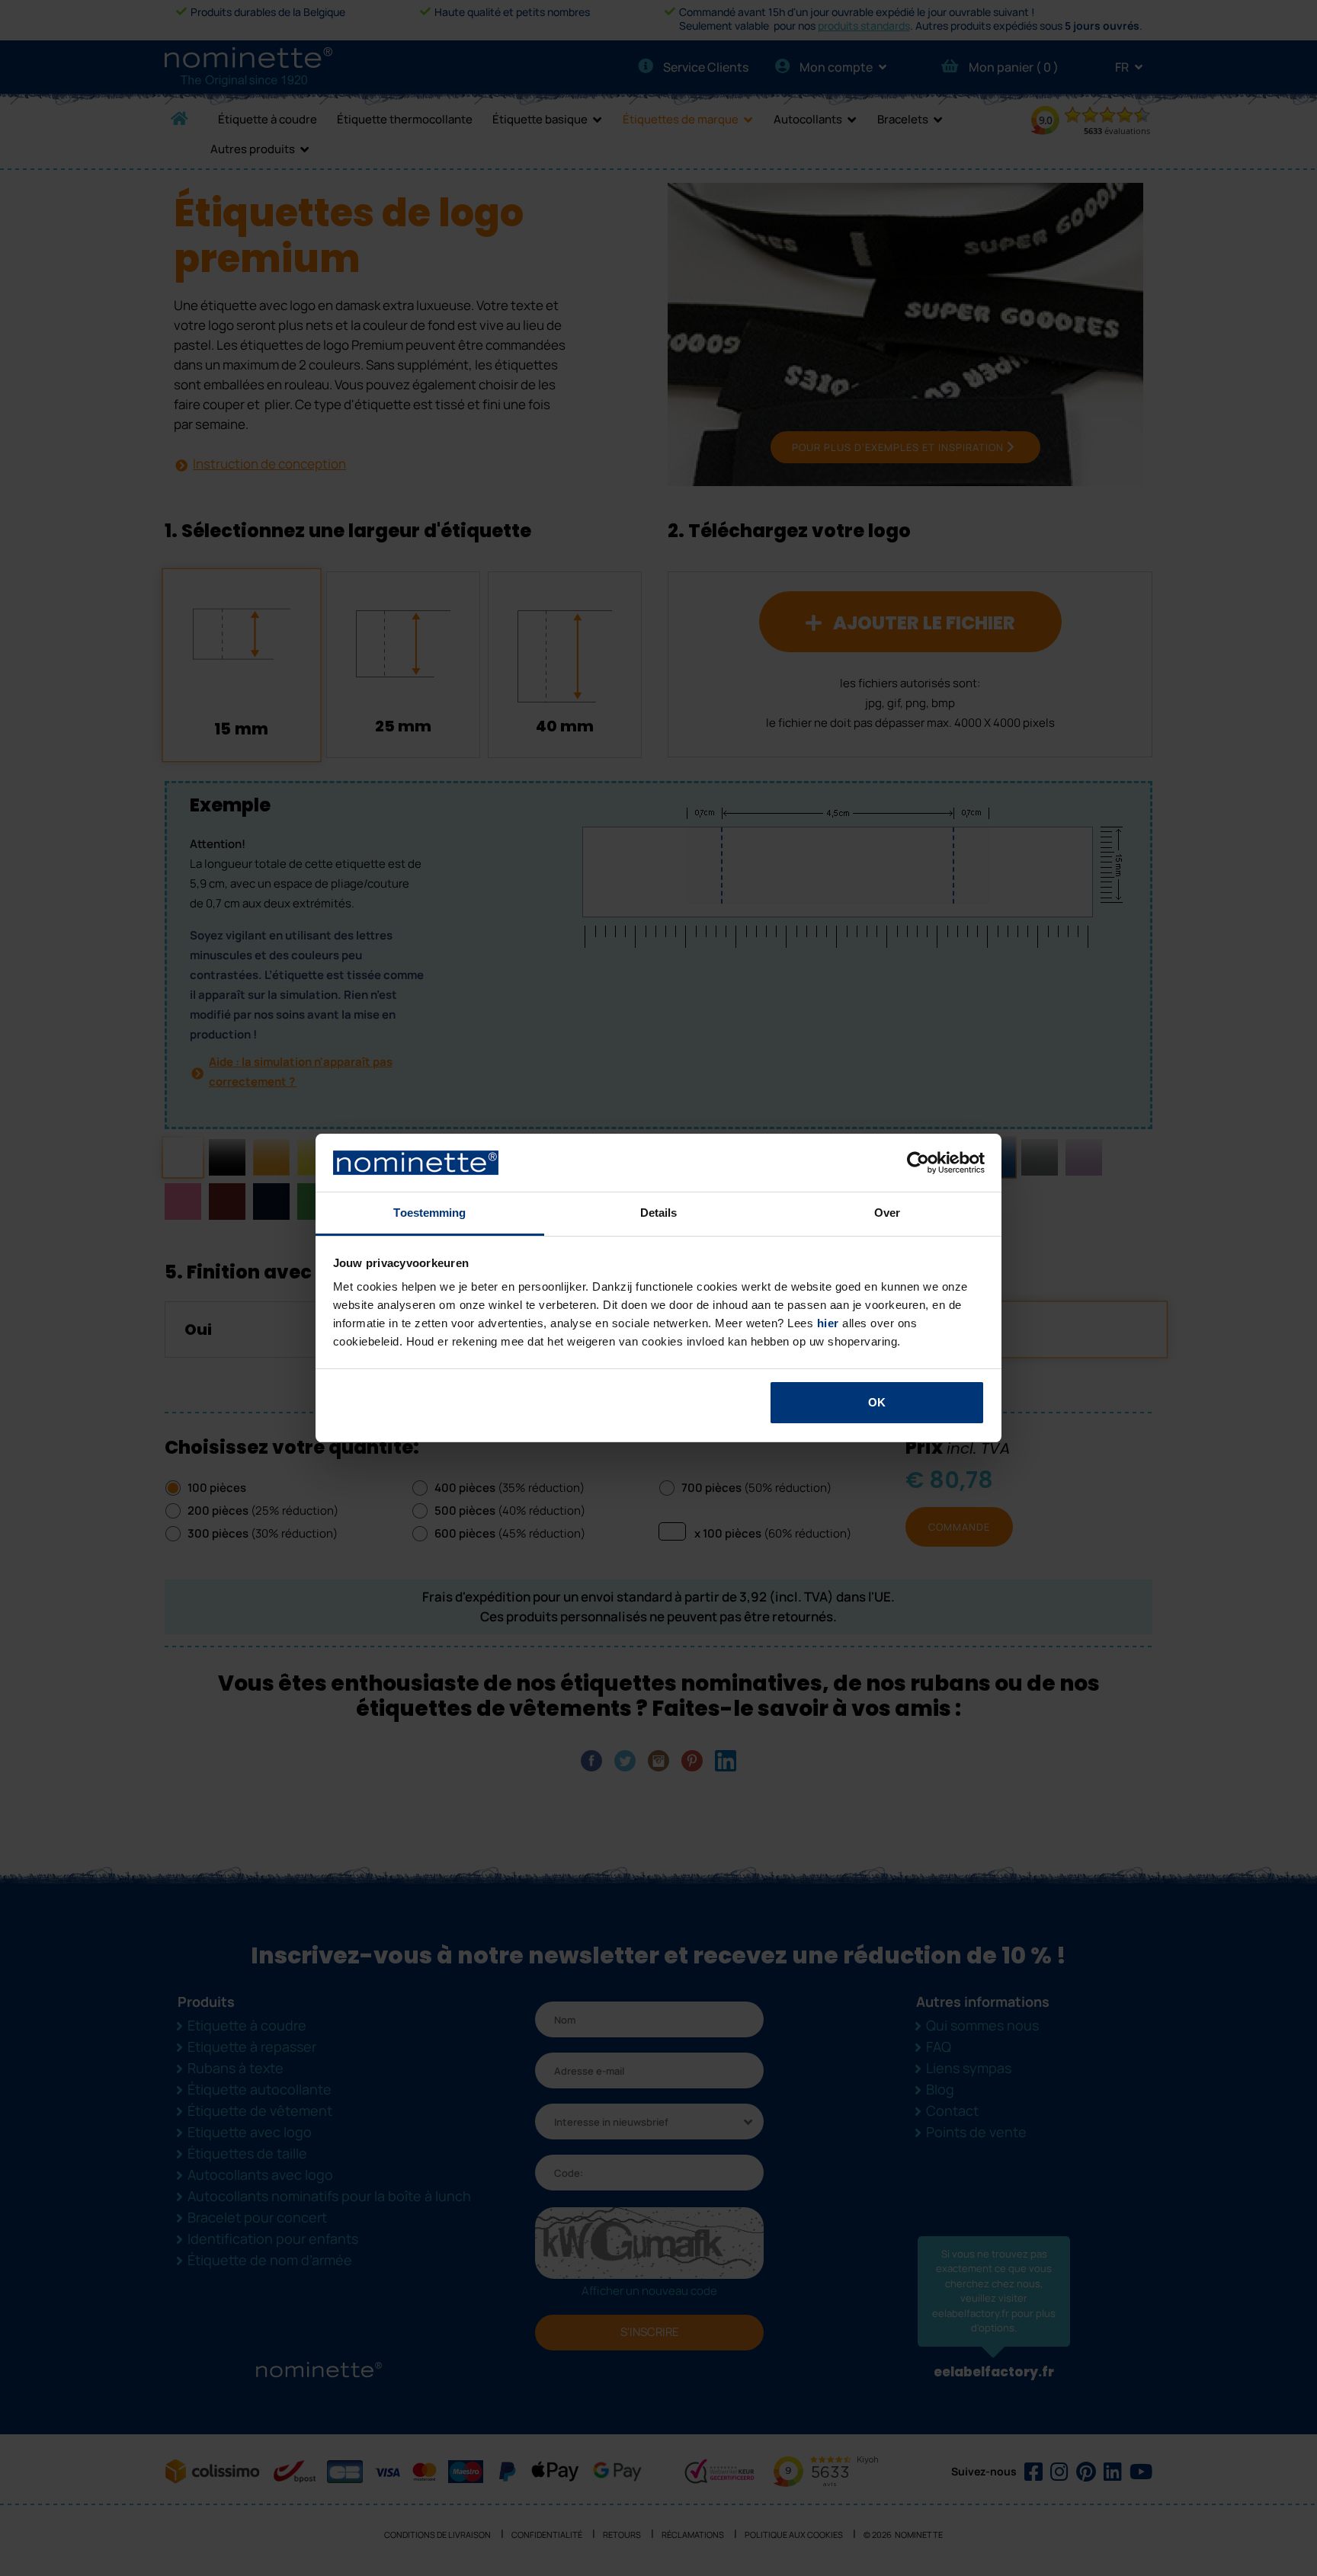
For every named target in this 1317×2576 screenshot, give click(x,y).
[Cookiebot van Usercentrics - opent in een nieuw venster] (918, 1163)
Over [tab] (887, 1213)
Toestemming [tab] (429, 1213)
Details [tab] (659, 1213)
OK (877, 1402)
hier (828, 1323)
